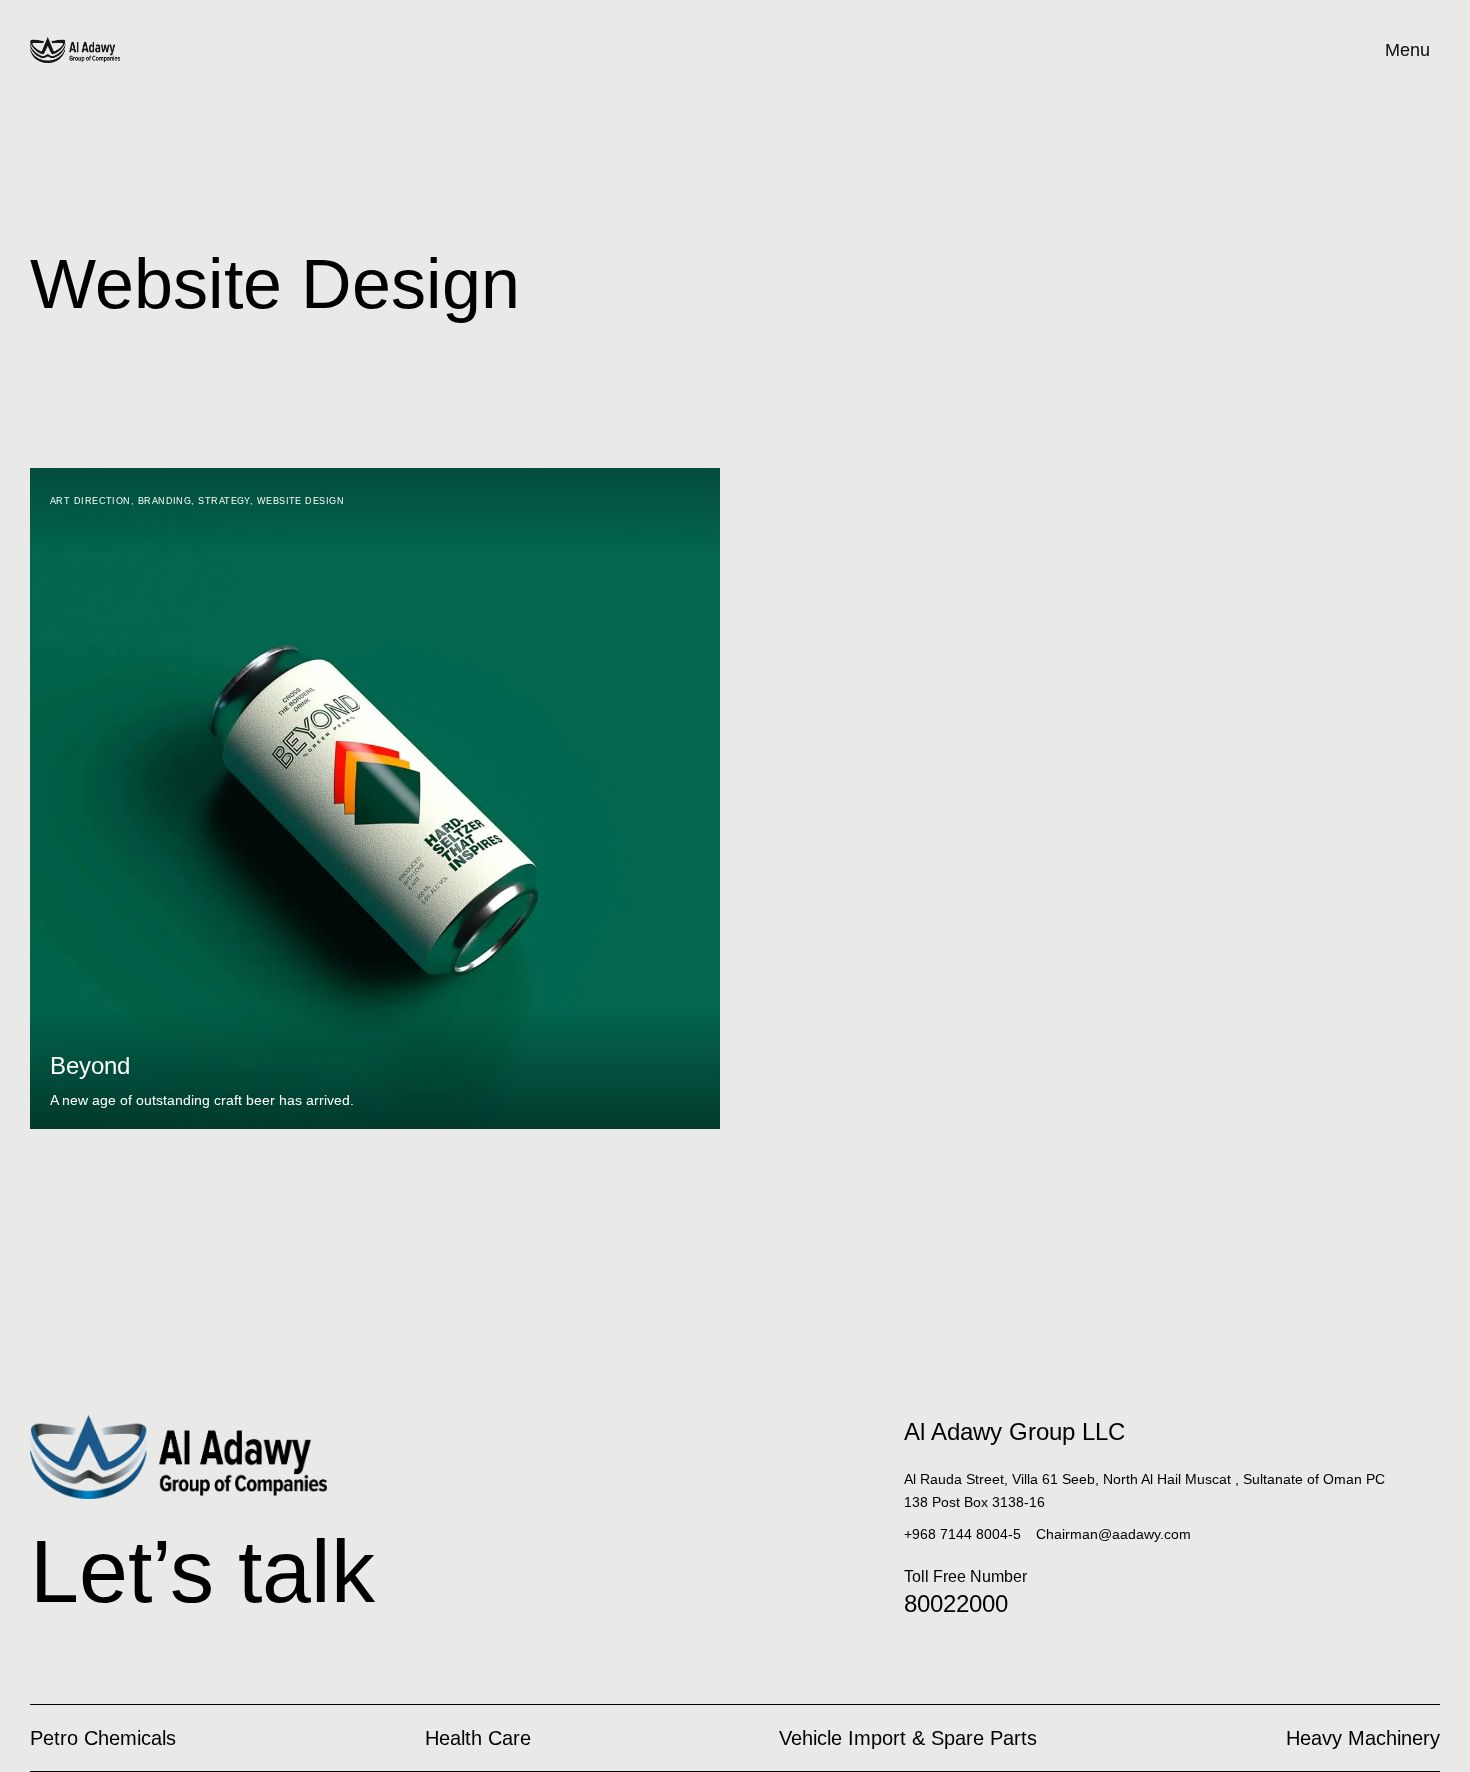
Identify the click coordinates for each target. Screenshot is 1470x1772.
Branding (165, 501)
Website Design (300, 501)
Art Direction (90, 501)
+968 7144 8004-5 (962, 1534)
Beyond (90, 1065)
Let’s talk (202, 1571)
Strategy (224, 501)
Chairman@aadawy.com (1113, 1534)
